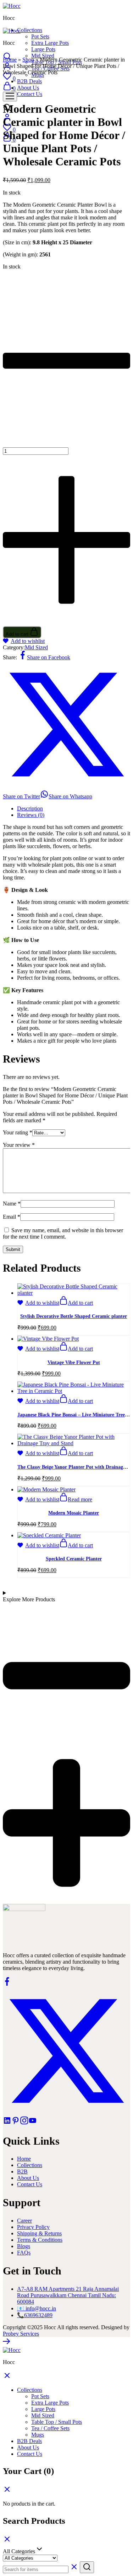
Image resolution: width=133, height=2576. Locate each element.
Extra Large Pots (50, 43)
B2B (22, 2171)
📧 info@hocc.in (37, 2308)
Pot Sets (40, 36)
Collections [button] (30, 30)
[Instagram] (24, 2123)
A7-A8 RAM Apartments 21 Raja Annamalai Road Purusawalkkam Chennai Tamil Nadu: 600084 (68, 2295)
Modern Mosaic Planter (74, 1513)
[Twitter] (66, 2113)
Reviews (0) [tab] (31, 815)
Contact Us (30, 2184)
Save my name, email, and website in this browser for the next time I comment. (63, 1233)
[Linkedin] (7, 2123)
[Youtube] (33, 2123)
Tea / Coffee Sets (50, 2428)
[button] (76, 1303)
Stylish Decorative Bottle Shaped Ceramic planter (74, 1316)
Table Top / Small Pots (57, 2422)
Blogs (24, 2246)
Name (12, 1204)
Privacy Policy (33, 2227)
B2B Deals (29, 2441)
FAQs (24, 2253)
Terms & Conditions (40, 2240)
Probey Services (21, 2334)
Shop (28, 60)
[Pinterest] (16, 2123)
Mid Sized (43, 56)
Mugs (38, 2435)
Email (12, 1217)
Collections (30, 2165)
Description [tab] (30, 808)
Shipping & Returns (39, 2233)
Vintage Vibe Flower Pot (74, 1362)
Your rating (18, 1132)
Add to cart (18, 634)
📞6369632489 (35, 2315)
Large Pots (43, 49)
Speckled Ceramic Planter (74, 1559)
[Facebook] (7, 1984)
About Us (28, 2178)
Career (24, 2221)
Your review (19, 1145)
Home (10, 60)
